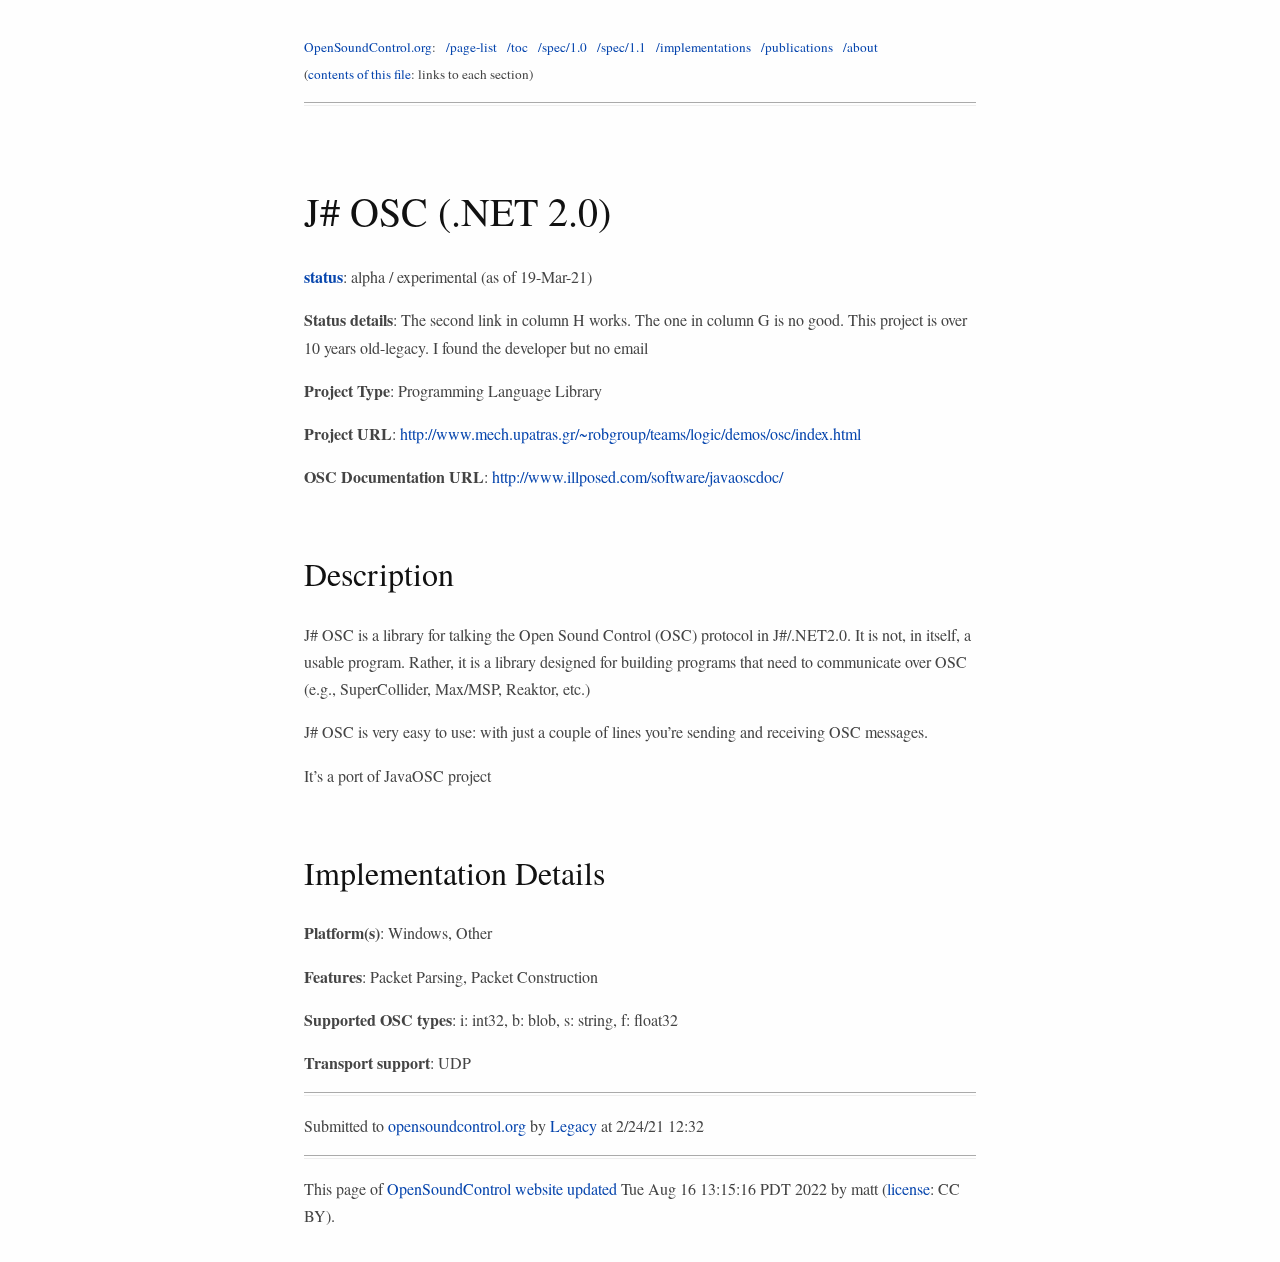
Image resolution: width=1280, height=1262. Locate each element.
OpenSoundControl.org (368, 47)
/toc (517, 47)
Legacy (573, 1125)
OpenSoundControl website (475, 1188)
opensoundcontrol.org (457, 1125)
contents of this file (359, 74)
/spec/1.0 (562, 47)
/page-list (471, 47)
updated (592, 1188)
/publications (797, 47)
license (908, 1188)
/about (860, 47)
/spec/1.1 (621, 47)
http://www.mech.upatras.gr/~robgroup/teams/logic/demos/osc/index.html (630, 433)
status (323, 276)
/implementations (703, 47)
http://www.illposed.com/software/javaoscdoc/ (637, 476)
